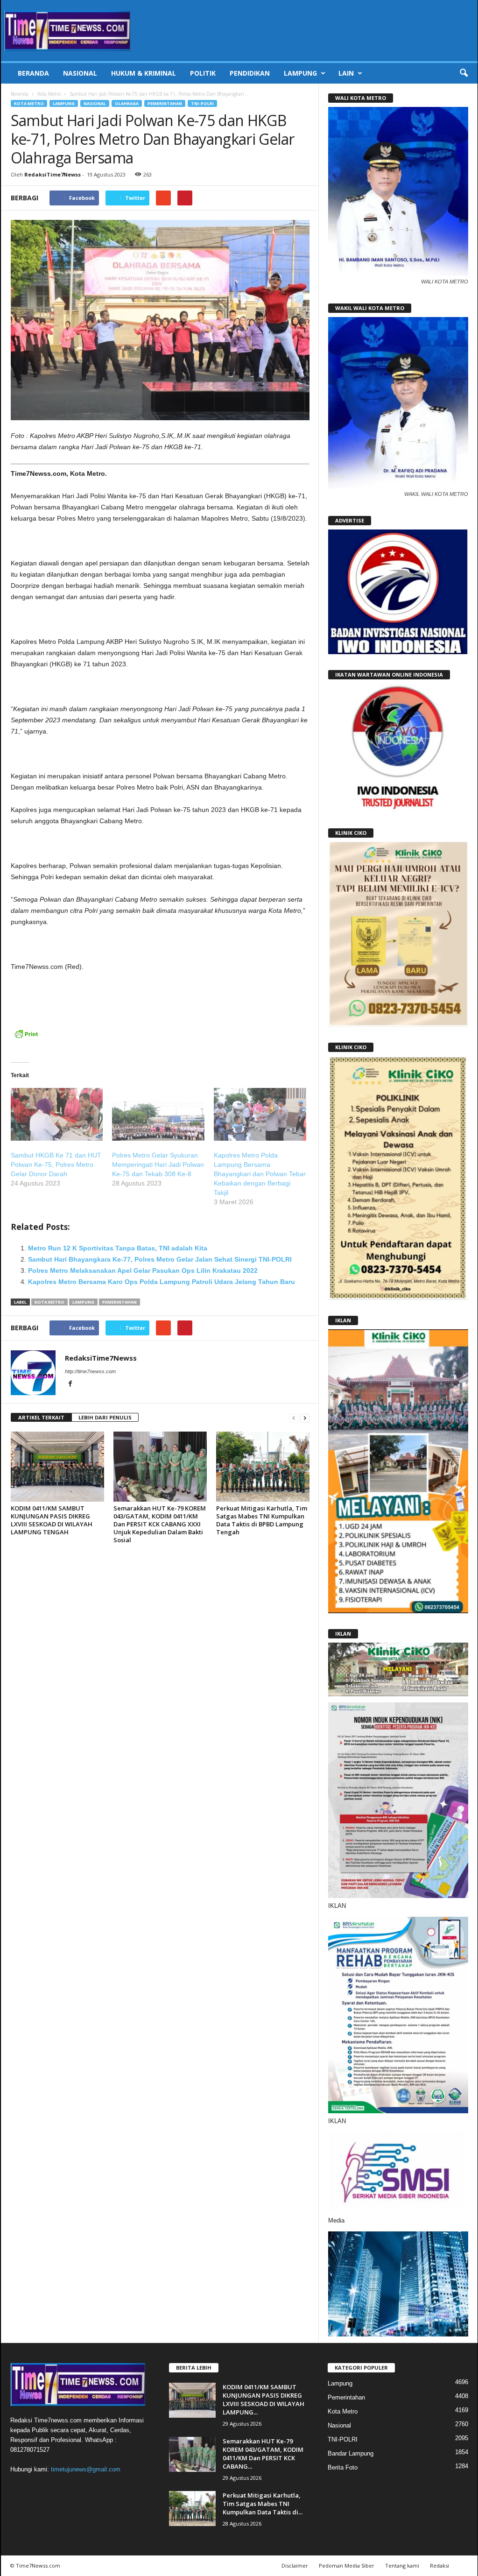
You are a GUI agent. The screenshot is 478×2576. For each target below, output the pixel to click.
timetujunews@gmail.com (86, 2469)
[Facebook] (70, 1384)
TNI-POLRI (202, 103)
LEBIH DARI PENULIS (105, 1417)
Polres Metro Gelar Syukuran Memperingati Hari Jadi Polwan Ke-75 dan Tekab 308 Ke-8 (158, 1164)
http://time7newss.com (90, 1371)
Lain (346, 73)
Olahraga (127, 103)
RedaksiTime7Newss (53, 174)
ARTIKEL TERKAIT (41, 1417)
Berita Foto (343, 2467)
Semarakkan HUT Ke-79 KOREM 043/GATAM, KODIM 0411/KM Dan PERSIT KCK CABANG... (263, 2454)
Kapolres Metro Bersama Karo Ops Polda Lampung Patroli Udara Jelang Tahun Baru (162, 1282)
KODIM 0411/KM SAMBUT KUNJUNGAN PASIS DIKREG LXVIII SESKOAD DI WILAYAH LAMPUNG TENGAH (52, 1520)
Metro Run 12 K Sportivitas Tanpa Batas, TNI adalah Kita (118, 1248)
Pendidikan (250, 73)
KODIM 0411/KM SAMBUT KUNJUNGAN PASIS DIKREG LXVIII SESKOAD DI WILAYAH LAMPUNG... (264, 2400)
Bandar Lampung (351, 2453)
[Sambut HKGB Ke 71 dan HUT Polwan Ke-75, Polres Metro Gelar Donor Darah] (57, 1114)
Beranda (33, 73)
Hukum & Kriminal (144, 73)
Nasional (80, 73)
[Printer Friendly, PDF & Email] (26, 1039)
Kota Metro (49, 94)
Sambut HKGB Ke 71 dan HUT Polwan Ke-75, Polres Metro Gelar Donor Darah (56, 1164)
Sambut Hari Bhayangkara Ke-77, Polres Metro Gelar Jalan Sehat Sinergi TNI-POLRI (160, 1259)
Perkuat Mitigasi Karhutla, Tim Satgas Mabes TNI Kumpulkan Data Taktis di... (263, 2504)
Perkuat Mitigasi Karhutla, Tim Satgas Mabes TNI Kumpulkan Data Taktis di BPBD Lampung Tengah (262, 1520)
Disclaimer (295, 2565)
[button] (464, 73)
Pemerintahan (165, 103)
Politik (203, 73)
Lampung (300, 73)
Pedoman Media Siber (347, 2565)
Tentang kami (402, 2565)
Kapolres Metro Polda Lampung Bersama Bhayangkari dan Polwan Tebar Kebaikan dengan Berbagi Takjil (260, 1174)
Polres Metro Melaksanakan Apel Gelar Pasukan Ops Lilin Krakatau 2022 (143, 1270)
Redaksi (439, 2565)
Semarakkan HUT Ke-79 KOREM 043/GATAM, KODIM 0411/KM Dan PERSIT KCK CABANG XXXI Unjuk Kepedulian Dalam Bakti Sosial (160, 1524)
